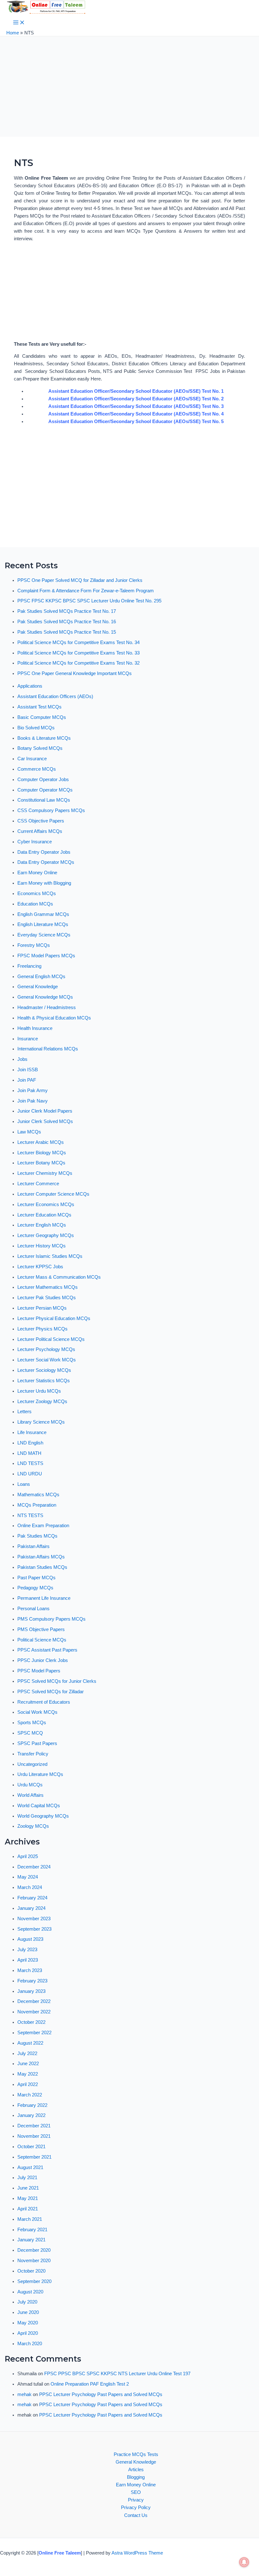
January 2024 (31, 1908)
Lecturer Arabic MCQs (41, 1142)
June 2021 (28, 2188)
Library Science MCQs (41, 1422)
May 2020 (28, 2323)
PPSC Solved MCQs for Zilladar (51, 1692)
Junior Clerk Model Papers (45, 1111)
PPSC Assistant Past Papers (47, 1650)
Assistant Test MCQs (39, 707)
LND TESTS (30, 1463)
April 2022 (28, 2084)
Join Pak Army (33, 1091)
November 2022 (34, 2012)
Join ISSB (28, 1070)
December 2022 (34, 2001)
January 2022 (31, 2115)
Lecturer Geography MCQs (46, 1235)
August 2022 (30, 2043)
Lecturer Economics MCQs (46, 1204)
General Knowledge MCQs (45, 997)
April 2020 (28, 2333)
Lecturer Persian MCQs (42, 1308)
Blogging (136, 2477)
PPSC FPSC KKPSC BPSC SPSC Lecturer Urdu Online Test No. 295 (89, 601)
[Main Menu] (19, 23)
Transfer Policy (33, 1754)
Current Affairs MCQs (40, 831)
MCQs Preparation (37, 1505)
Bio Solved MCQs (36, 728)
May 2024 (28, 1877)
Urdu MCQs (30, 1785)
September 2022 (34, 2033)
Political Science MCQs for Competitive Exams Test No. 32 (78, 663)
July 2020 (27, 2302)
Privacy (136, 2500)
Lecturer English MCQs (42, 1225)
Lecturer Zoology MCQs (42, 1402)
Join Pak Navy (33, 1101)
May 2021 (28, 2198)
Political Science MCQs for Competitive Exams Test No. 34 (78, 643)
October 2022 (31, 2022)
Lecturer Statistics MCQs (44, 1381)
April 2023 (28, 1960)
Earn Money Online (37, 873)
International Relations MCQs (48, 1049)
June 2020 (28, 2312)
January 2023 (31, 1991)
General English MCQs (41, 977)
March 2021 (30, 2219)
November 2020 (34, 2261)
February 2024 (32, 1898)
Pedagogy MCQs (35, 1588)
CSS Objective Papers (41, 821)
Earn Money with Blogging (44, 883)
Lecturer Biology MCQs (42, 1153)
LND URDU (30, 1474)
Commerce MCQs (37, 769)
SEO (136, 2492)
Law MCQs (29, 1132)
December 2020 (34, 2250)
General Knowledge (38, 987)
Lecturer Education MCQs (44, 1215)
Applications (30, 686)
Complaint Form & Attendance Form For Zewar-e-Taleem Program (86, 591)
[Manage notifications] (244, 2562)
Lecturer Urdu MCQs (39, 1391)
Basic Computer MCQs (42, 717)
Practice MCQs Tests (136, 2454)
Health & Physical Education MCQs (54, 1018)
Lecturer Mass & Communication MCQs (59, 1277)
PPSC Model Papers (39, 1671)
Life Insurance (32, 1432)
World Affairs (30, 1795)
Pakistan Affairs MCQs (41, 1557)
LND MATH (29, 1453)
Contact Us (136, 2515)
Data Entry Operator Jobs (44, 852)
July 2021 (27, 2178)
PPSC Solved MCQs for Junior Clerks (57, 1681)
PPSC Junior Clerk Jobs (43, 1660)
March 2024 (30, 1887)
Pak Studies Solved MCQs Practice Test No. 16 (67, 622)
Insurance (28, 1039)
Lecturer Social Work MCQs (47, 1360)
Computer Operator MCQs (45, 790)
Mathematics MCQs (38, 1495)
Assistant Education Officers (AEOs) (55, 696)
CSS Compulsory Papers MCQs (51, 810)
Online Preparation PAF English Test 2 (90, 2384)
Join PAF (27, 1080)
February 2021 (32, 2230)
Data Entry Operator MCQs (46, 862)
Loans (24, 1484)
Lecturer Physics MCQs (42, 1329)
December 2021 (34, 2126)
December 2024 (34, 1867)
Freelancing (29, 966)
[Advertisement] (129, 90)
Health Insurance (35, 1028)
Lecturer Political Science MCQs (51, 1339)
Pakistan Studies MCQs (42, 1567)
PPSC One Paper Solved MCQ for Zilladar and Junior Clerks (80, 580)
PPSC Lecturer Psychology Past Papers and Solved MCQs (101, 2394)
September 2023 (34, 1929)
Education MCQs (35, 904)
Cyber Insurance (35, 842)
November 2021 (34, 2136)
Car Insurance (32, 759)
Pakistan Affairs (33, 1546)
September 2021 (34, 2157)
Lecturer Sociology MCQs (44, 1370)
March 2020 (30, 2344)
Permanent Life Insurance (44, 1598)
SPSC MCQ (30, 1733)
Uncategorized (32, 1764)
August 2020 (30, 2292)
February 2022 (32, 2105)
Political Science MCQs (42, 1640)
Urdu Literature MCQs (40, 1774)
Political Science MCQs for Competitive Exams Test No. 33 (78, 653)
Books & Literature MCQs (44, 738)
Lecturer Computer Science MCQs (53, 1194)
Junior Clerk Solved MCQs (45, 1121)
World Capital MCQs (39, 1806)
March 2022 (30, 2095)
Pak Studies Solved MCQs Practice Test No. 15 (67, 632)
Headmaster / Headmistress (47, 1007)
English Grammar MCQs (43, 914)
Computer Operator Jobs (43, 780)
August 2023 (30, 1939)
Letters (24, 1412)
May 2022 (28, 2074)
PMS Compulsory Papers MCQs (51, 1619)
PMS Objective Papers (41, 1629)
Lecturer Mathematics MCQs (48, 1287)
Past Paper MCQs (36, 1578)
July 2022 (27, 2053)
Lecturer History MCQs (42, 1246)
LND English (30, 1443)
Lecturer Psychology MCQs (46, 1349)
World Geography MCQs (43, 1816)
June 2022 (28, 2064)
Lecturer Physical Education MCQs (54, 1318)
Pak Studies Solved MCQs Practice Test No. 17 (67, 611)
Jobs (22, 1059)
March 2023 (30, 1970)
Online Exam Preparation (43, 1526)
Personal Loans (33, 1609)
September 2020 (34, 2281)
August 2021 (30, 2167)
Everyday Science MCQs (44, 935)
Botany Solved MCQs (40, 748)
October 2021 (31, 2147)
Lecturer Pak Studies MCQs (47, 1298)
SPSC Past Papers (37, 1743)
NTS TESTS (30, 1515)
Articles (136, 2470)
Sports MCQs (32, 1723)
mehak (24, 2394)
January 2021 (31, 2240)
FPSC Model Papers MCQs (46, 956)
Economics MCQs (37, 894)
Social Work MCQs (37, 1712)
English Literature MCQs (43, 924)
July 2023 (27, 1950)
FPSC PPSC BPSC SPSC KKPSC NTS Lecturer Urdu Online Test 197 (117, 2374)
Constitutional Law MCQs (44, 800)
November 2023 (34, 1919)
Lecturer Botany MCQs (41, 1163)
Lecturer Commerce (38, 1184)
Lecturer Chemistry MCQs (45, 1173)
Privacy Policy (136, 2507)
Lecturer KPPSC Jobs (40, 1267)
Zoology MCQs (33, 1826)
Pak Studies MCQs (37, 1536)
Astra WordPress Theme (137, 2553)
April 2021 (28, 2209)
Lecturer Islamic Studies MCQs (50, 1256)
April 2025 (28, 1856)
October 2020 (31, 2271)
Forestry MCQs (34, 945)
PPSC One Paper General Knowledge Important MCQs (75, 673)
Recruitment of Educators (44, 1702)
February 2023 (32, 1981)
